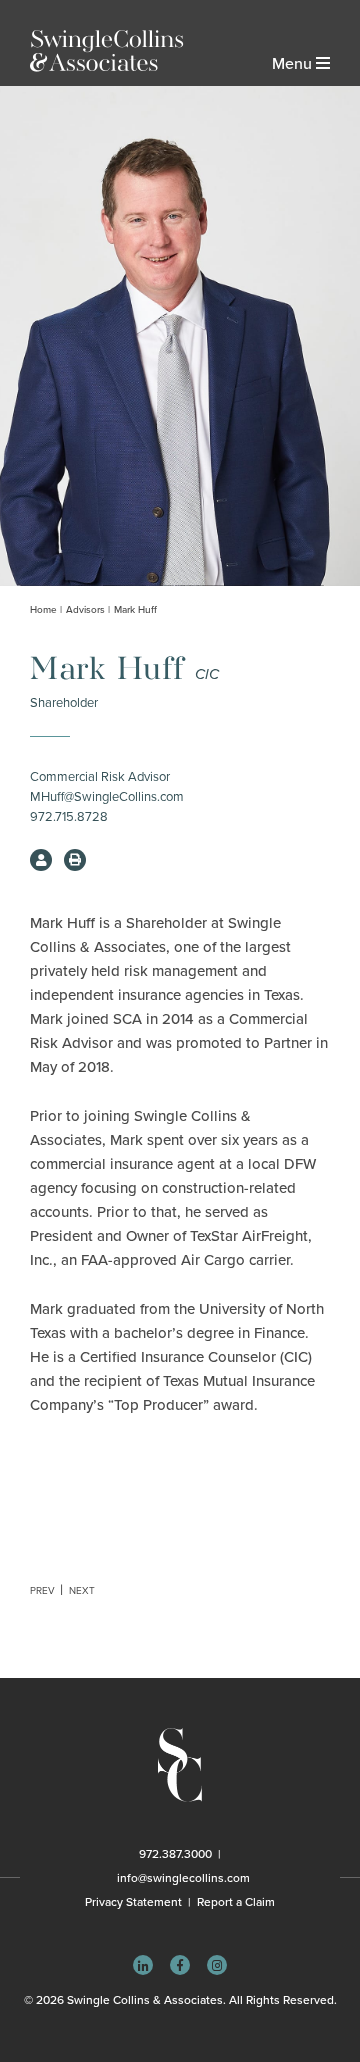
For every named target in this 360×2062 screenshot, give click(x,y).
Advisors (85, 610)
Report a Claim (236, 1902)
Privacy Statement (133, 1902)
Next (82, 1591)
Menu (294, 64)
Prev (42, 1591)
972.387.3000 (175, 1854)
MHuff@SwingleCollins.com (107, 797)
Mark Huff (135, 610)
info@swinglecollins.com (183, 1878)
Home (43, 610)
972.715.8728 (69, 817)
